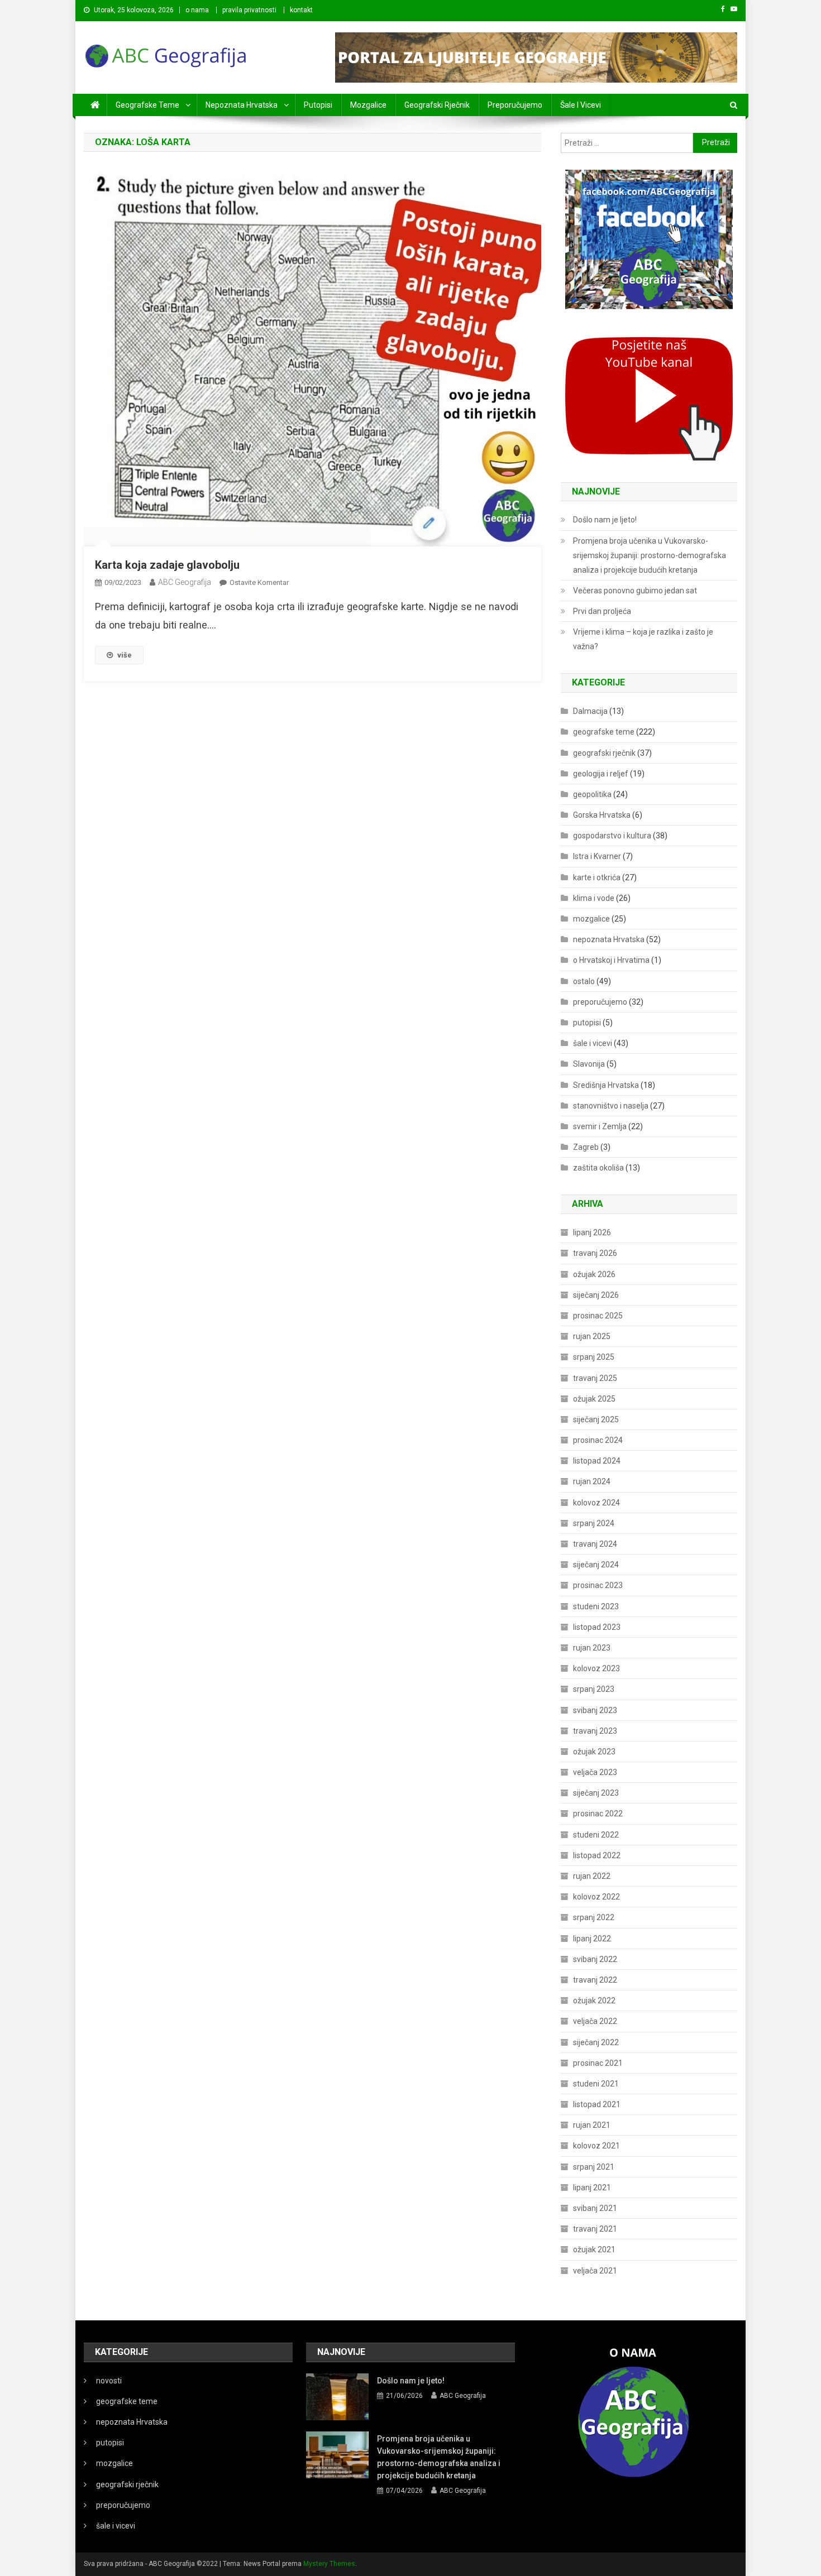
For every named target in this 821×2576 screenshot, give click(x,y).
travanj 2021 (595, 2229)
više (125, 655)
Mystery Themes (329, 2564)
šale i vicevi (581, 105)
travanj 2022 (595, 1980)
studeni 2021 (596, 2084)
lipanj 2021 (592, 2188)
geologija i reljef (601, 774)
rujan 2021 (592, 2125)
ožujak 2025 (594, 1399)
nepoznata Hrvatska (242, 105)
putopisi (318, 105)
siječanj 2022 (596, 2042)
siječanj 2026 (596, 1295)
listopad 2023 (597, 1627)
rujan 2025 (592, 1336)
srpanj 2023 (594, 1689)
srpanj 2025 (594, 1357)
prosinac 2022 (598, 1814)
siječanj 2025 (596, 1419)
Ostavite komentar (259, 582)
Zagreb (586, 1147)
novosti (109, 2381)
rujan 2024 (592, 1481)
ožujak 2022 (594, 2001)
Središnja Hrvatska (606, 1085)
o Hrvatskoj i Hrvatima (611, 960)
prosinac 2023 (598, 1585)
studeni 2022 (596, 1835)
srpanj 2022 (594, 1917)
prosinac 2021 (598, 2063)
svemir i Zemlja (600, 1126)
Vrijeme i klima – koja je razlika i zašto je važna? (643, 639)
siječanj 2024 (596, 1565)
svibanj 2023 (595, 1710)
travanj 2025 (595, 1378)
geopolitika (592, 794)
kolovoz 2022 (596, 1897)
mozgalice (368, 105)
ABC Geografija (185, 582)
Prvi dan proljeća (602, 611)
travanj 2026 (595, 1253)
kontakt (301, 10)
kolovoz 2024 (596, 1503)
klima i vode (594, 898)
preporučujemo (515, 105)
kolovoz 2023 (596, 1668)
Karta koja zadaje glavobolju (167, 565)
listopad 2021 (597, 2104)
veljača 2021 (595, 2271)
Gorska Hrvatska (602, 815)
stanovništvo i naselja (611, 1106)
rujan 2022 (592, 1876)
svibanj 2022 (595, 1959)
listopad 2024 (597, 1461)
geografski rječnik (437, 105)
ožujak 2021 (594, 2249)
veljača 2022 (595, 2021)
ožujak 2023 (594, 1752)
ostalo (584, 981)
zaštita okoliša (598, 1168)
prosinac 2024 (598, 1440)
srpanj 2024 (594, 1523)
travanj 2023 (595, 1731)
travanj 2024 (595, 1544)
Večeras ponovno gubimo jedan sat (635, 591)
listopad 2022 (597, 1855)
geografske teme (147, 105)
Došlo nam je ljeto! (605, 520)
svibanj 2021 (595, 2208)
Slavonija (589, 1064)
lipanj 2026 (592, 1232)
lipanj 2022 (592, 1939)
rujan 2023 (592, 1648)
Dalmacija (590, 711)
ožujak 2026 (594, 1274)
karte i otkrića (597, 877)
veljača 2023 (595, 1772)
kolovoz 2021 (596, 2146)
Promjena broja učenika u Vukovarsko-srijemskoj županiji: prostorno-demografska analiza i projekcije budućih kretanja (650, 555)
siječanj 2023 (596, 1793)
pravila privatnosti (249, 10)
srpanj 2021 (594, 2167)
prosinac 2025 (598, 1316)
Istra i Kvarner (597, 856)
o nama (197, 10)
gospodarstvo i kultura (612, 836)
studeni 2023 (596, 1606)
